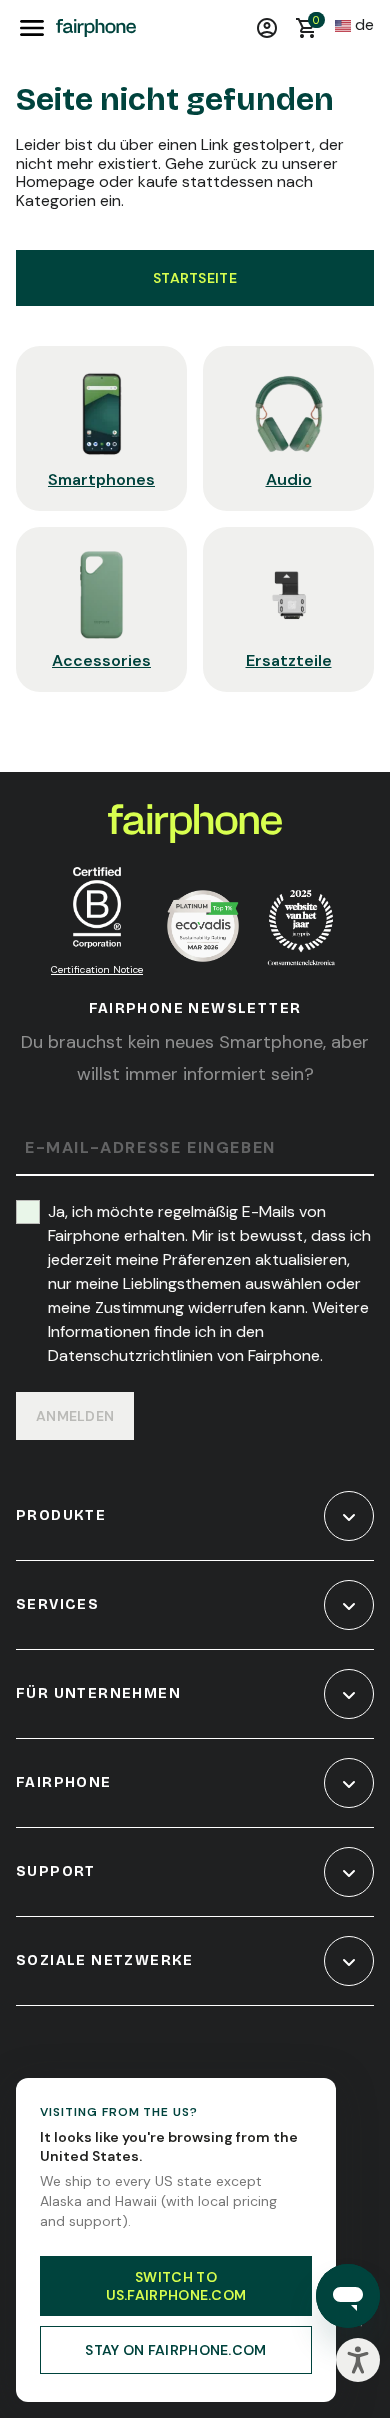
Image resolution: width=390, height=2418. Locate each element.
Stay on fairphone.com (175, 2350)
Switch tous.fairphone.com (176, 2286)
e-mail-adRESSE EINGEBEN (150, 1148)
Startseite (195, 278)
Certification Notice (97, 969)
